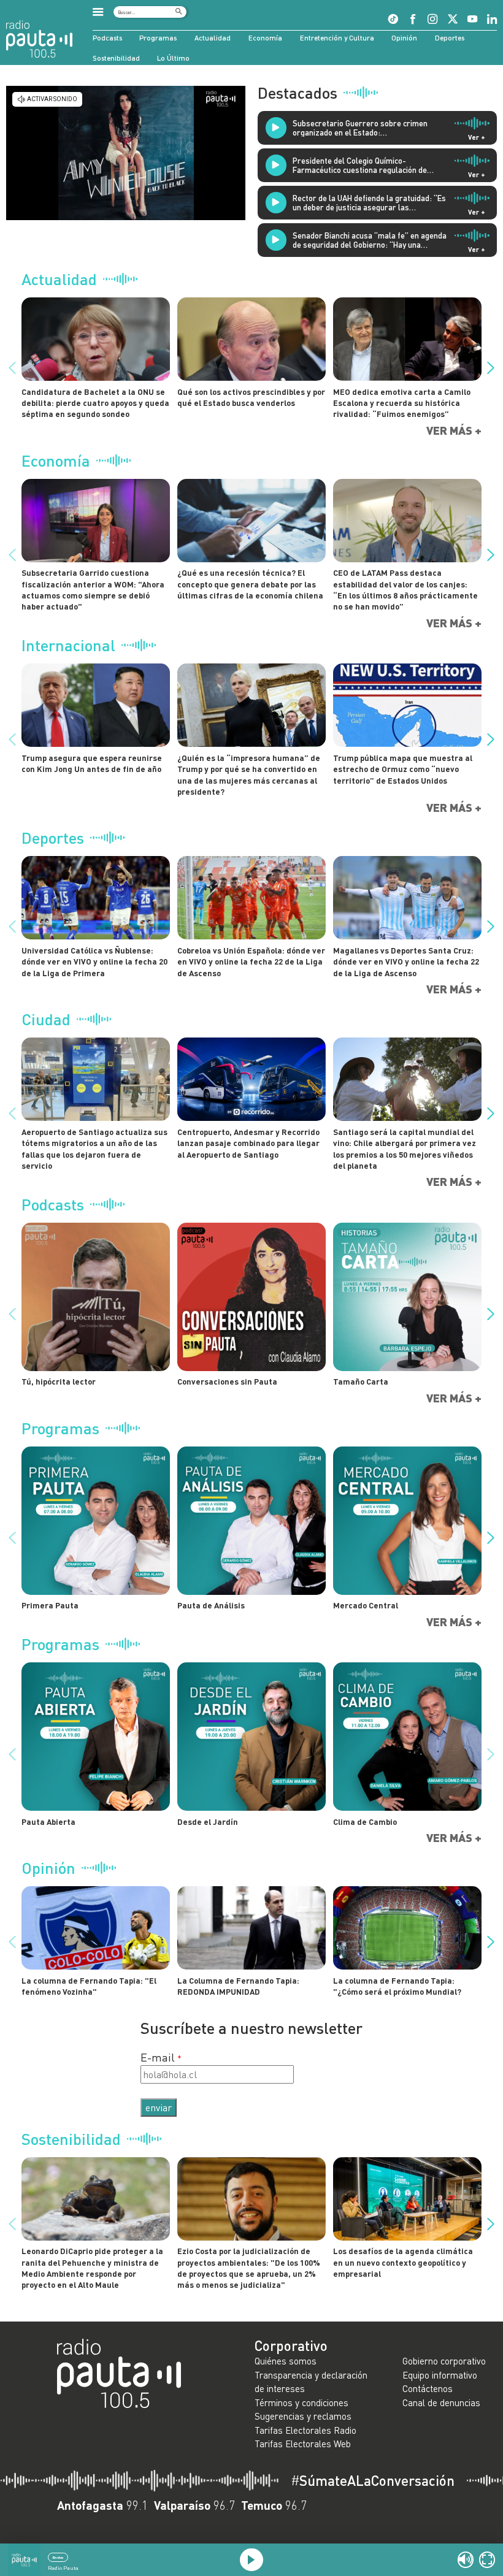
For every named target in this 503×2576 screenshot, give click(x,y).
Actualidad (213, 37)
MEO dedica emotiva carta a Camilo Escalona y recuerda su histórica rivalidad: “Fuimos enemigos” (402, 403)
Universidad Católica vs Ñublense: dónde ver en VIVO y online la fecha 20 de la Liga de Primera (94, 962)
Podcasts (107, 37)
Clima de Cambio (365, 1822)
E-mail (158, 2057)
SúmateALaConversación (373, 2481)
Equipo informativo (440, 2375)
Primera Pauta (50, 1605)
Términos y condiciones (301, 2402)
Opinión (404, 37)
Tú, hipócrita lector (59, 1382)
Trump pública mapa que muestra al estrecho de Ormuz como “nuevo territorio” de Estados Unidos (403, 769)
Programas (158, 37)
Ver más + (454, 431)
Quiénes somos (286, 2361)
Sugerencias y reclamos (303, 2416)
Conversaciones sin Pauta (227, 1382)
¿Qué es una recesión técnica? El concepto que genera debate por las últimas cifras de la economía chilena (250, 584)
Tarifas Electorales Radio (305, 2430)
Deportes (450, 37)
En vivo (58, 2557)
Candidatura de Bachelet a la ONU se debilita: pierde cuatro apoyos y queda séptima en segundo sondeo (95, 403)
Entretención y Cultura (337, 37)
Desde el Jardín (208, 1822)
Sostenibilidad (116, 58)
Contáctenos (428, 2388)
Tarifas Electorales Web (303, 2444)
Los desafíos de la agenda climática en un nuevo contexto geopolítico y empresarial (403, 2262)
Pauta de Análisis (211, 1605)
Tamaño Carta (361, 1382)
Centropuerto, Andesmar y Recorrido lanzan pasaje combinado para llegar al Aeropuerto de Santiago (248, 1143)
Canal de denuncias (441, 2402)
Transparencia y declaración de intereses (311, 2382)
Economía (265, 37)
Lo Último (173, 58)
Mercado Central (366, 1605)
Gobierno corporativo (444, 2361)
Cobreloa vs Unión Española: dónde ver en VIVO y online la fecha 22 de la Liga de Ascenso (251, 962)
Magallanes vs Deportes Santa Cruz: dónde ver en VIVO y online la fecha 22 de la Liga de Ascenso (406, 962)
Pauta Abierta (48, 1822)
